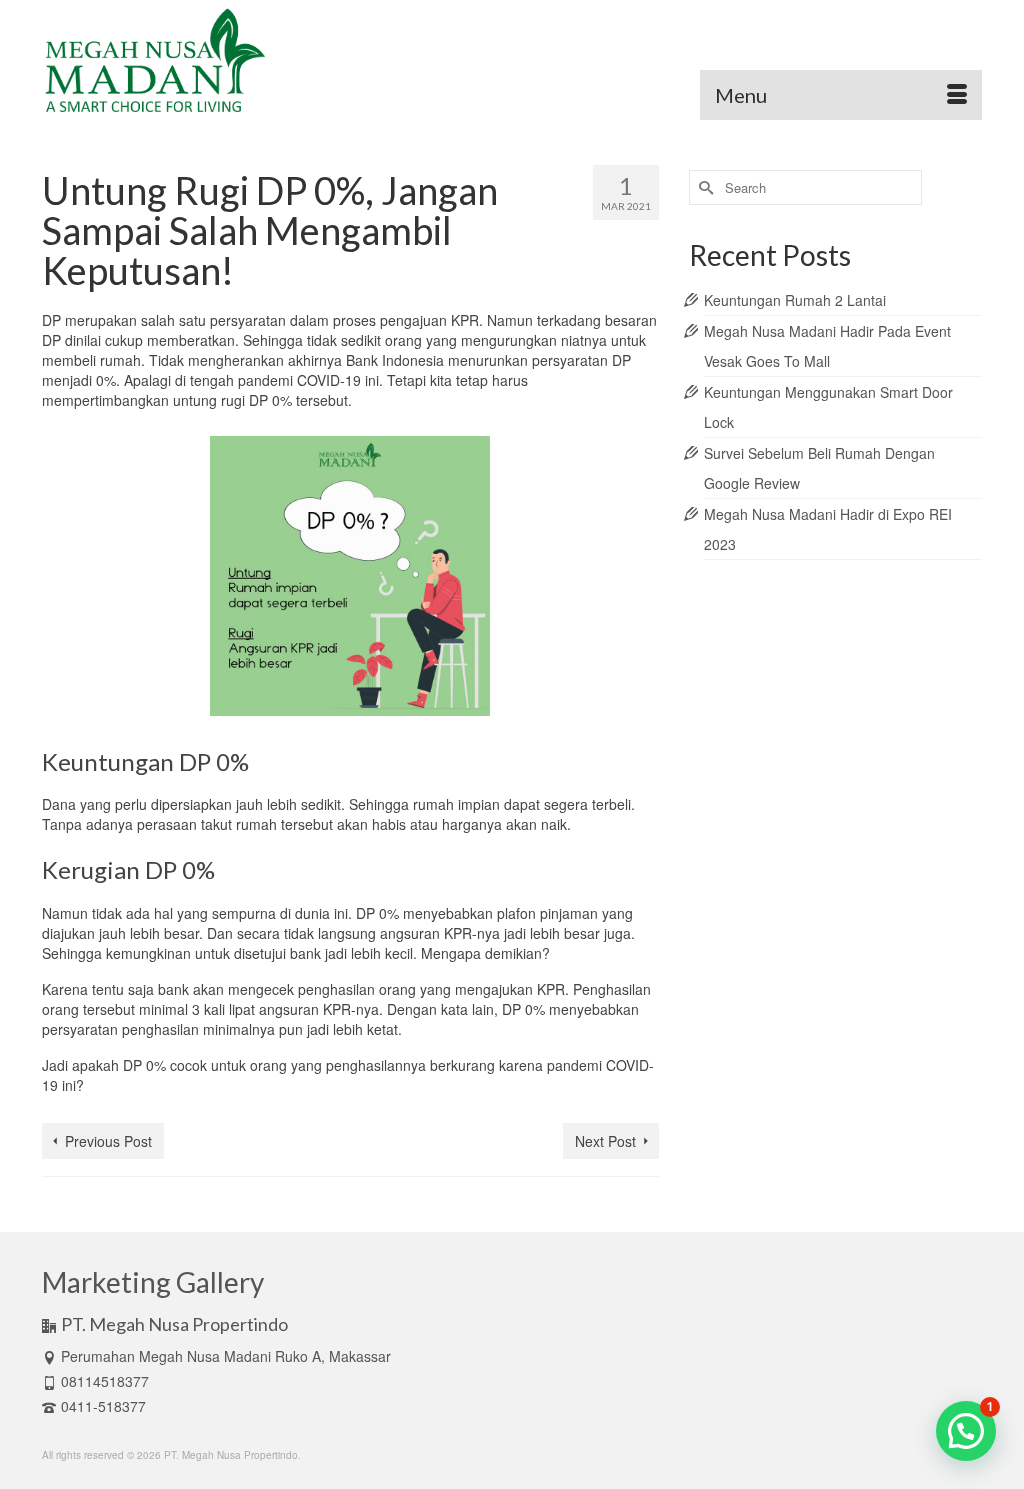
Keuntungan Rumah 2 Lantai (795, 300)
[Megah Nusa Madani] (188, 60)
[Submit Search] (704, 187)
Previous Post (108, 1141)
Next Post (605, 1141)
